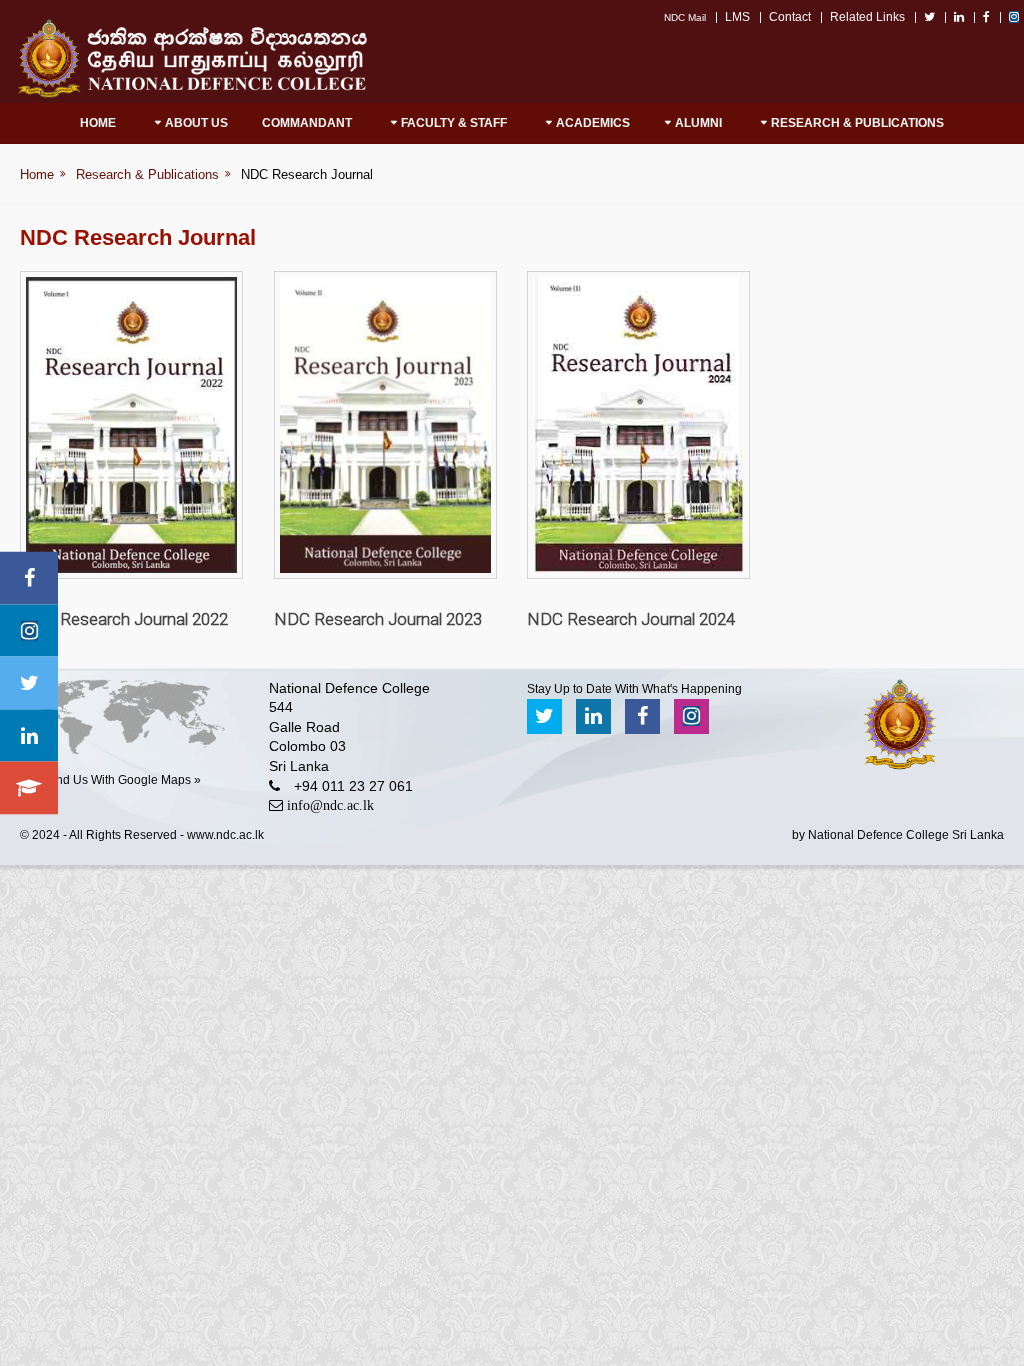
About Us (196, 123)
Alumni (698, 123)
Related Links (867, 17)
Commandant (307, 123)
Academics (593, 123)
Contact (790, 17)
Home (98, 123)
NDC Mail (685, 17)
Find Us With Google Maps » (123, 780)
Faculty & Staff (454, 123)
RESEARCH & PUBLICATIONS (857, 123)
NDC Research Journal (307, 174)
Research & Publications (147, 174)
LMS (737, 17)
